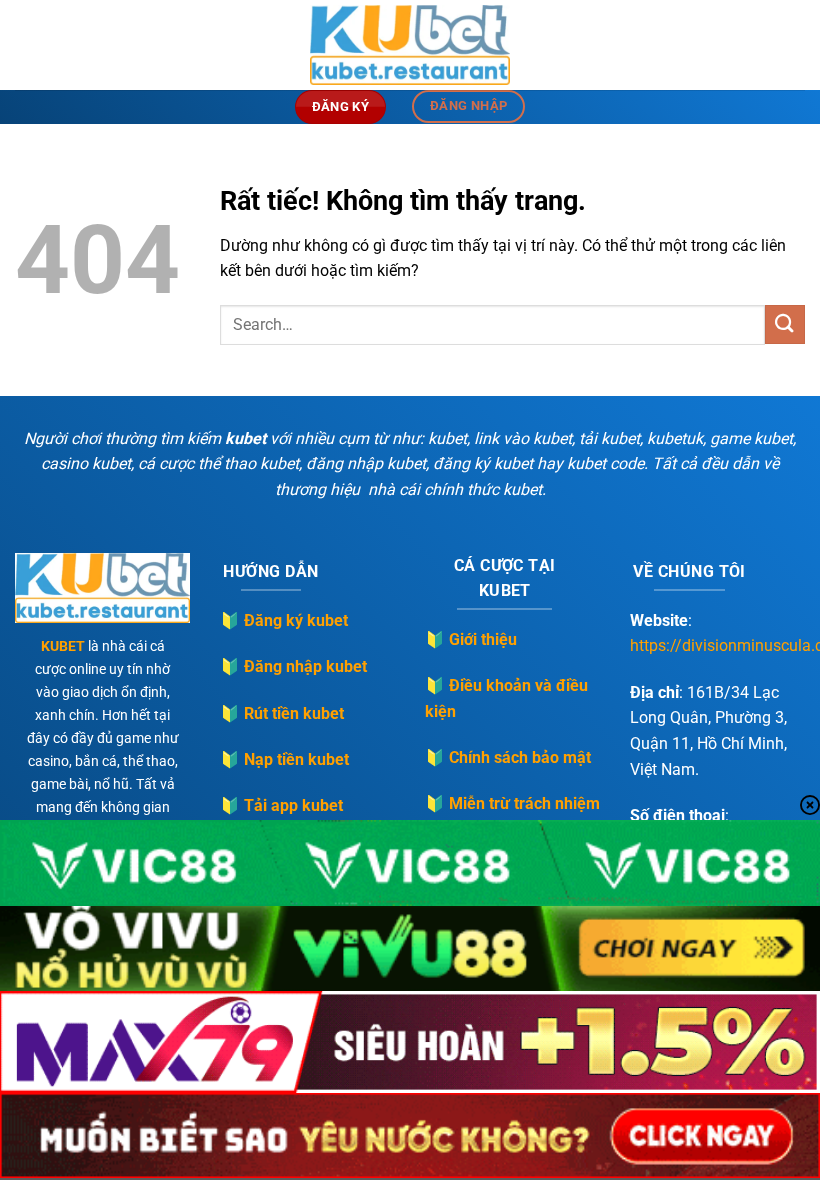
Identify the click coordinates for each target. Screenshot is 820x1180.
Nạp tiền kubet (296, 759)
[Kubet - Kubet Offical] (410, 45)
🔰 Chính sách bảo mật (508, 757)
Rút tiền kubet (294, 713)
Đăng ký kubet (296, 620)
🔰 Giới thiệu (471, 639)
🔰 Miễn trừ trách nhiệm (512, 803)
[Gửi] (785, 324)
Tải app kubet (293, 805)
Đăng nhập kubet (305, 666)
